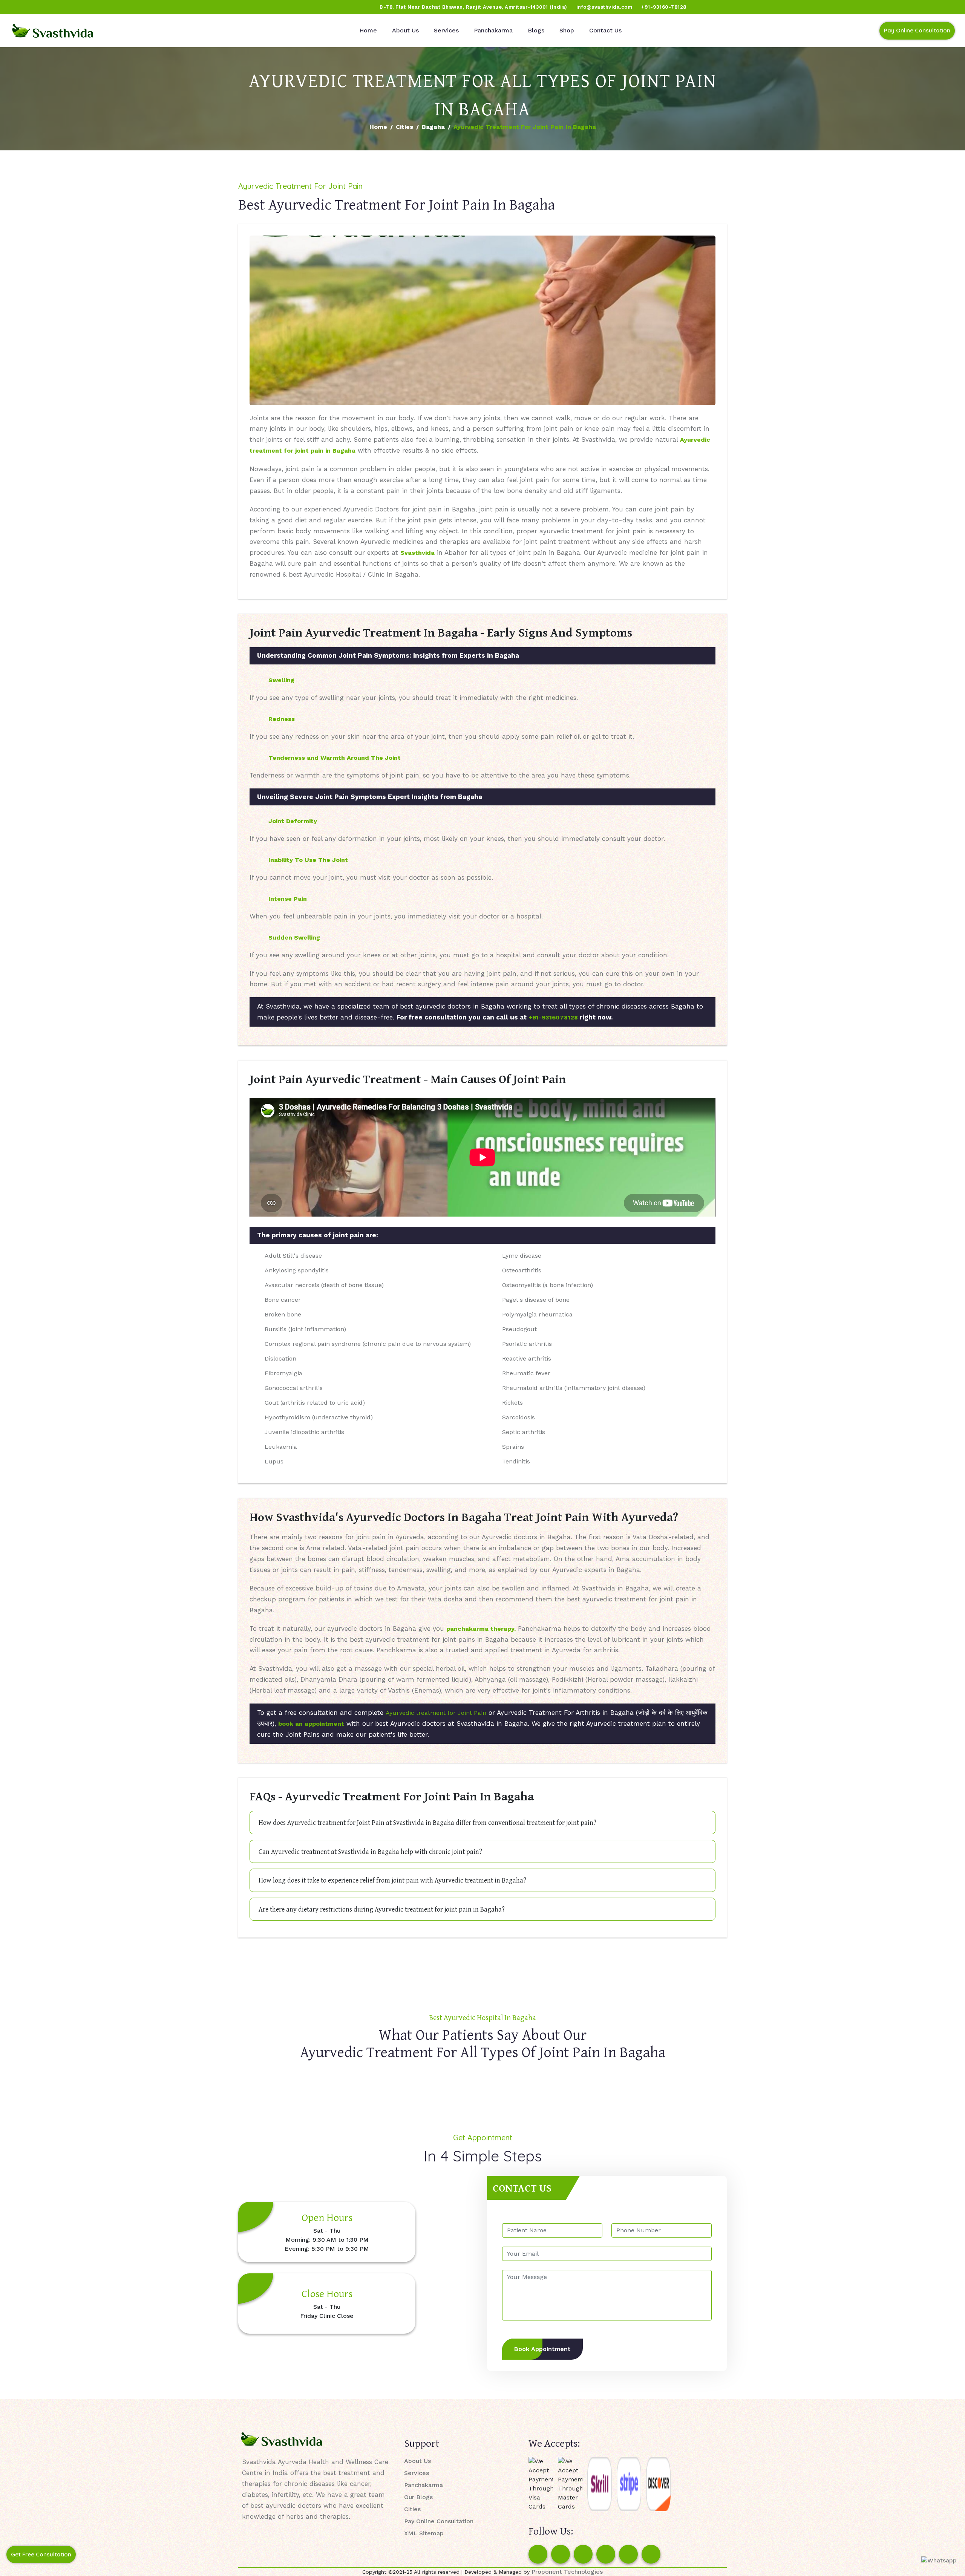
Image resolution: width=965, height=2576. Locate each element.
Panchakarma (493, 30)
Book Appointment (542, 2349)
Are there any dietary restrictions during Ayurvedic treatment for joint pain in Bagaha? (382, 1909)
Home (368, 30)
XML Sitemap (424, 2533)
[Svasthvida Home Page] (53, 31)
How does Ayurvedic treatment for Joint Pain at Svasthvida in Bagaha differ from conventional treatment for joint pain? (427, 1822)
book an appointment (311, 1724)
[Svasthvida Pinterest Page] (606, 2554)
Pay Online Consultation (917, 30)
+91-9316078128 (553, 1017)
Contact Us (605, 30)
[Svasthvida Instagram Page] (561, 2554)
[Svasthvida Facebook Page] (538, 2554)
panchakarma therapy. (481, 1629)
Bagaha (433, 127)
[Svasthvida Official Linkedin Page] (77, 7)
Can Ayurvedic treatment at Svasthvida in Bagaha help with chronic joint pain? (370, 1851)
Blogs (536, 30)
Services (446, 30)
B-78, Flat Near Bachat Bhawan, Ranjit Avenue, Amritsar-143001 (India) (473, 7)
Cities (404, 127)
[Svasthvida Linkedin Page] (628, 2554)
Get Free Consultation (41, 2554)
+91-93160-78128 (664, 7)
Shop (567, 30)
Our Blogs (418, 2497)
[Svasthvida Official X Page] (48, 7)
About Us (405, 30)
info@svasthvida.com (604, 7)
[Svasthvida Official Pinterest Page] (62, 7)
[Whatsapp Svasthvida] (939, 2560)
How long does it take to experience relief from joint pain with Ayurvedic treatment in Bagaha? (392, 1880)
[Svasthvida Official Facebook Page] (19, 7)
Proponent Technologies (567, 2572)
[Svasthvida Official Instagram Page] (34, 7)
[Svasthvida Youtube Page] (91, 7)
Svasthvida (417, 553)
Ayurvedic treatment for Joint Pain (436, 1713)
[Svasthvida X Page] (583, 2554)
